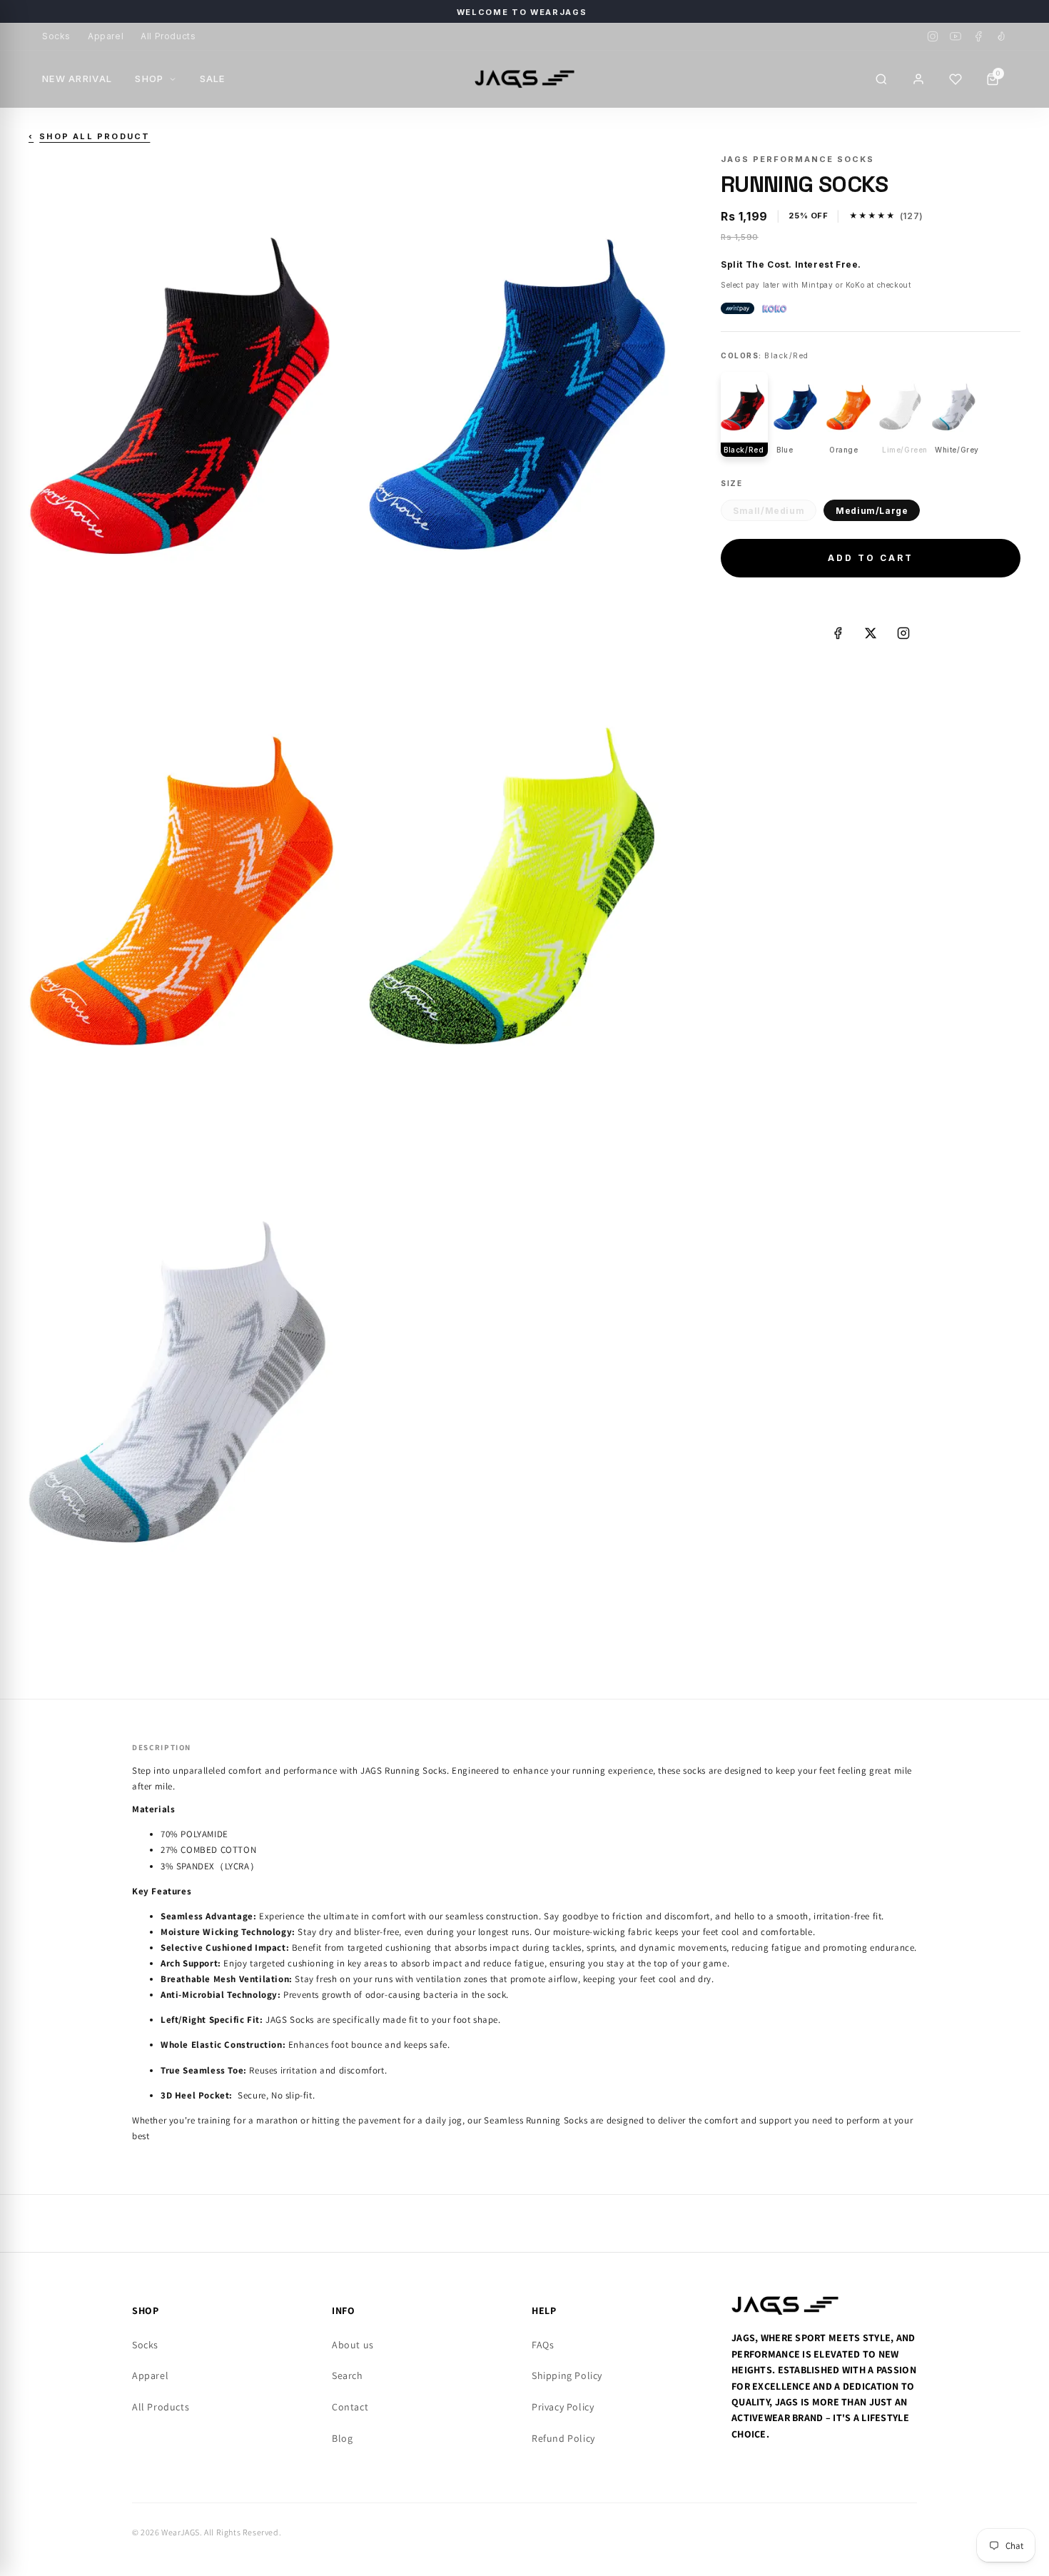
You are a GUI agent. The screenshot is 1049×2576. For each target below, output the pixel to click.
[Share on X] (871, 633)
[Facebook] (978, 36)
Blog (342, 2438)
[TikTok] (1001, 36)
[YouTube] (956, 36)
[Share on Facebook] (838, 633)
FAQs (543, 2345)
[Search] (881, 79)
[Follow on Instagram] (903, 633)
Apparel (106, 36)
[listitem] (744, 414)
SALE (213, 79)
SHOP (149, 79)
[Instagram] (933, 36)
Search (348, 2375)
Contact (350, 2407)
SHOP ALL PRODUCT (89, 136)
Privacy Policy (563, 2407)
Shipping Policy (567, 2375)
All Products (168, 36)
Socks (56, 36)
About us (353, 2345)
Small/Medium (769, 511)
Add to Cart (871, 558)
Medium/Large (872, 511)
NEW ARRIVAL (77, 79)
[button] (956, 79)
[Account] (918, 79)
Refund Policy (563, 2438)
